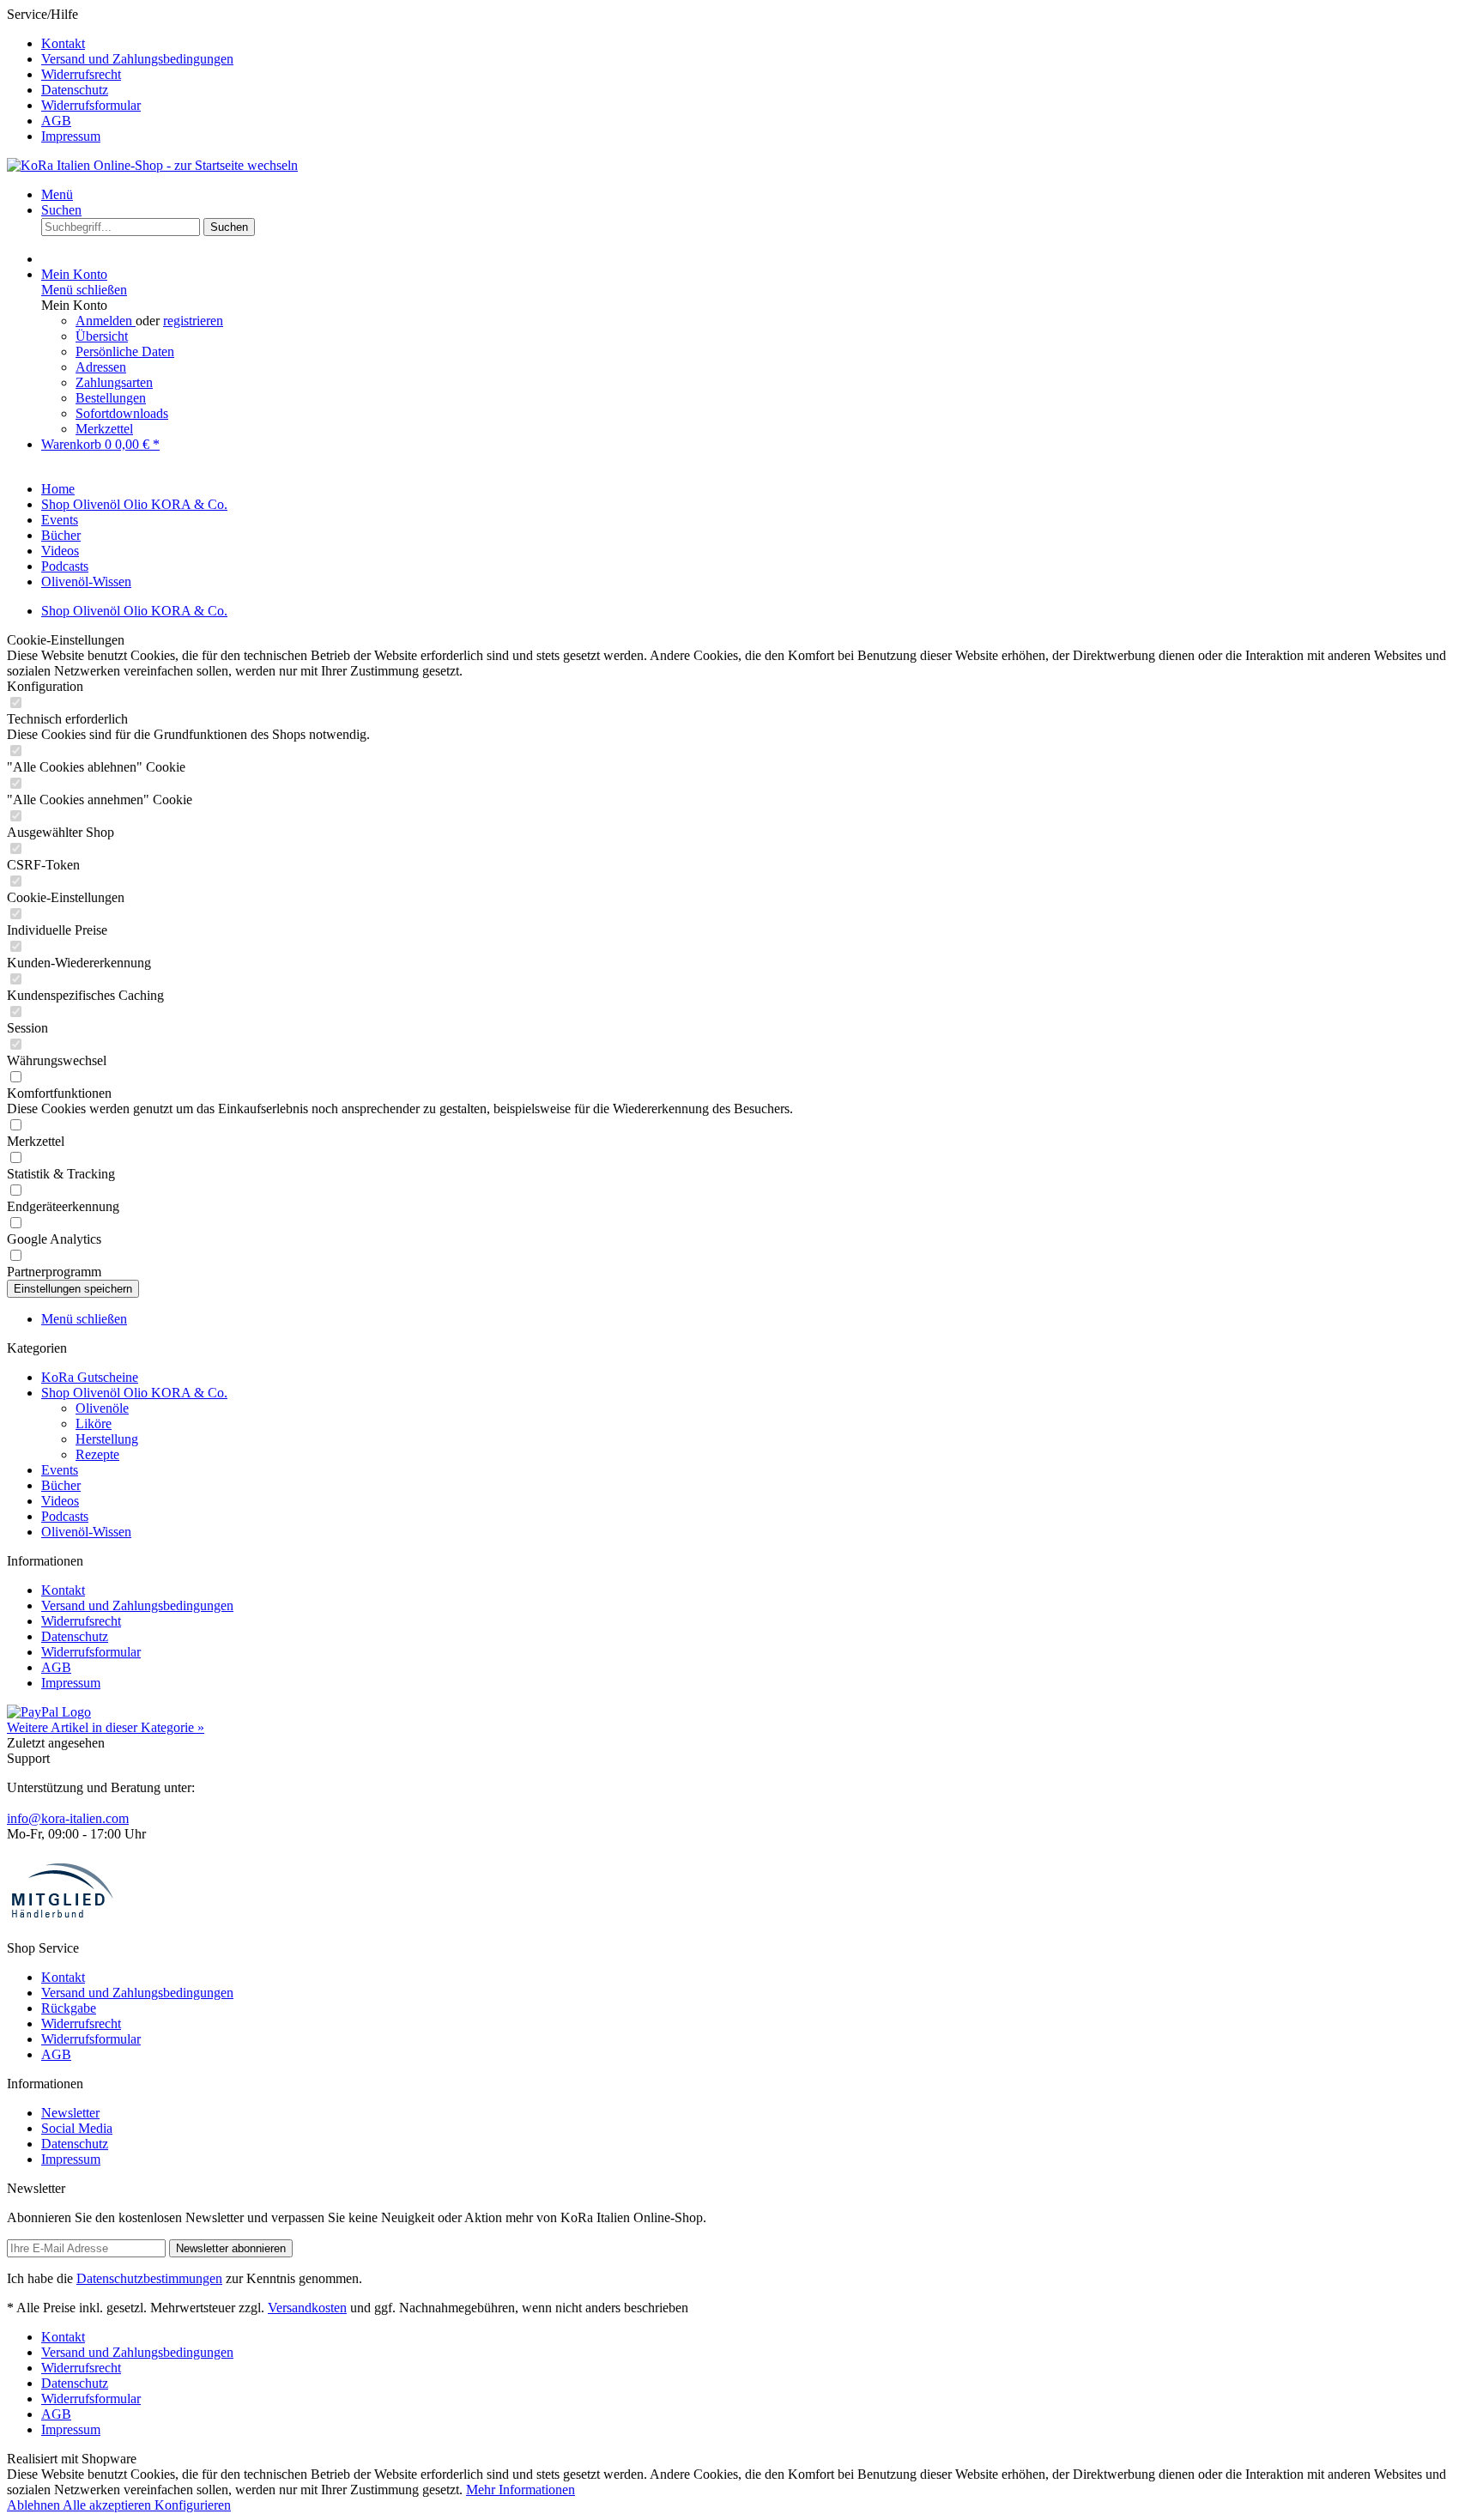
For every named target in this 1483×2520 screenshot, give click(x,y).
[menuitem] (759, 44)
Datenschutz (75, 90)
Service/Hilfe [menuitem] (120, 75)
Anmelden (106, 321)
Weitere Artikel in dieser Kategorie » (106, 1727)
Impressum (71, 136)
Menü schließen (84, 290)
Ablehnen (35, 2505)
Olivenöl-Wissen (86, 1532)
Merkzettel (104, 429)
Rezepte (97, 1454)
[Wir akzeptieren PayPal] (49, 1712)
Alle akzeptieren (109, 2505)
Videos (60, 1501)
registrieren (193, 321)
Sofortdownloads (122, 413)
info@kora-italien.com (68, 1818)
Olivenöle (102, 1408)
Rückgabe (69, 2008)
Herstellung (107, 1439)
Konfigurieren (193, 2505)
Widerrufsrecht (81, 74)
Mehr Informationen (521, 2490)
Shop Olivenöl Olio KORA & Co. (134, 1393)
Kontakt (63, 43)
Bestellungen (111, 398)
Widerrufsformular (91, 105)
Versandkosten (307, 2308)
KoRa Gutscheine (90, 1377)
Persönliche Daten (125, 351)
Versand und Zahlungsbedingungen (137, 59)
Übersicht (102, 336)
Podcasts (65, 1516)
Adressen (101, 367)
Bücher (61, 1485)
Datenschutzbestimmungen (149, 2278)
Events (60, 1470)
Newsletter (70, 2113)
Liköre (94, 1424)
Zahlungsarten (114, 382)
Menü (57, 194)
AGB (56, 121)
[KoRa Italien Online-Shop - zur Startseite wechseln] (152, 165)
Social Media (77, 2128)
